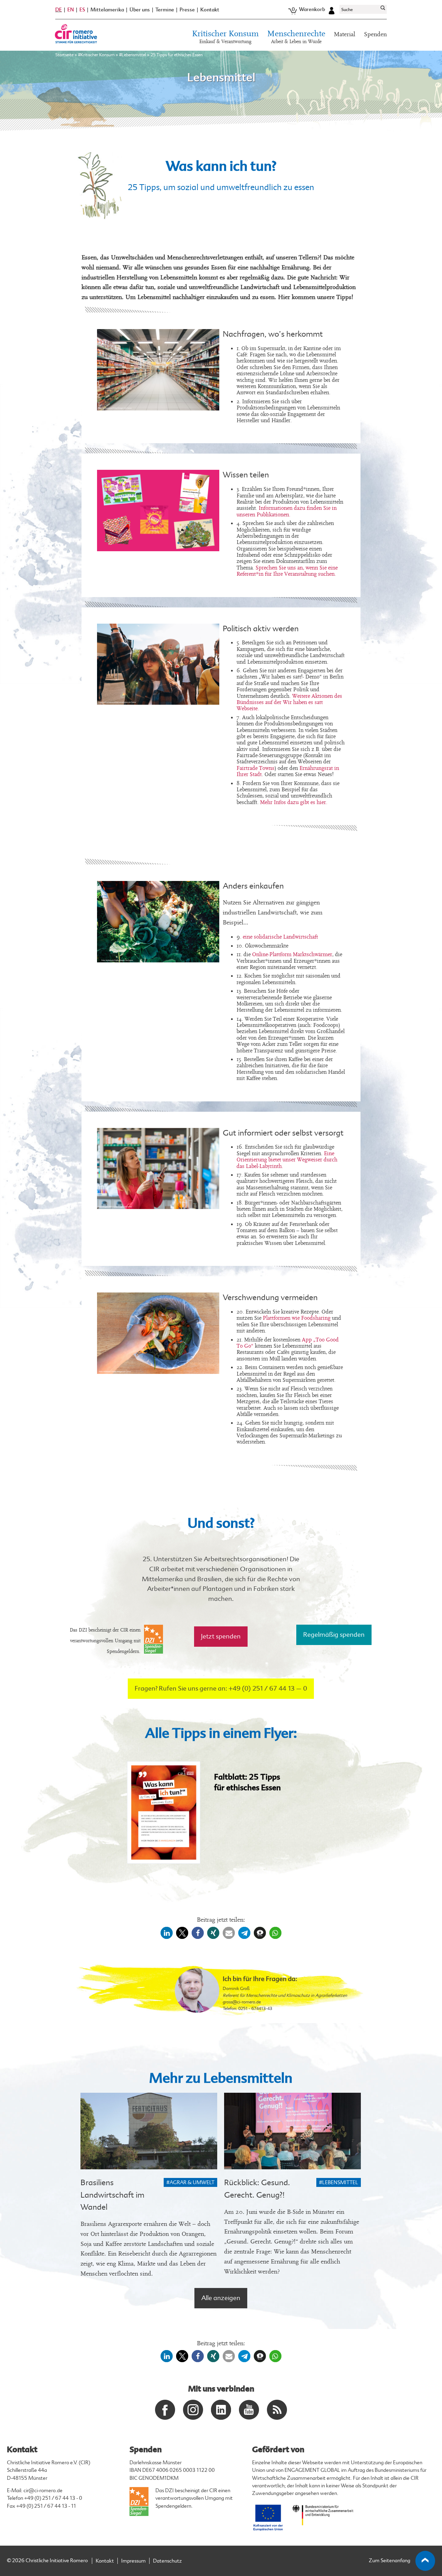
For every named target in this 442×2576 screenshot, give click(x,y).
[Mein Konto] (331, 10)
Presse (187, 10)
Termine (165, 10)
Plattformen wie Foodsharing (297, 1318)
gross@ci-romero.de (242, 2002)
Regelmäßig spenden (334, 1635)
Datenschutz (167, 2561)
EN (71, 10)
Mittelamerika (107, 10)
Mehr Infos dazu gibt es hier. (294, 802)
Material (345, 34)
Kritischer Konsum (225, 37)
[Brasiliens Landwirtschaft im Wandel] (149, 2131)
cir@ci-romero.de (43, 2491)
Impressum (133, 2561)
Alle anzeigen (221, 2298)
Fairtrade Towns (256, 768)
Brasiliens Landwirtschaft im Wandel (112, 2195)
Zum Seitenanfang (390, 2561)
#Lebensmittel (133, 55)
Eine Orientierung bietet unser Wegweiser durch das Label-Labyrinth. (287, 1160)
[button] (167, 1933)
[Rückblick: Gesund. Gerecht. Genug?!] (292, 2131)
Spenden (375, 34)
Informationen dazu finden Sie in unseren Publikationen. (287, 511)
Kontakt (210, 10)
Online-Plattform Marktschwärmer (292, 954)
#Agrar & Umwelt (190, 2183)
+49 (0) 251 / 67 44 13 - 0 (53, 2498)
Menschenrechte (296, 37)
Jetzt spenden (221, 1636)
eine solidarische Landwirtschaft (280, 937)
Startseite (64, 55)
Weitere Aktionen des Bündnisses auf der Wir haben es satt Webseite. (289, 702)
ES (82, 10)
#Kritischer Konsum (96, 55)
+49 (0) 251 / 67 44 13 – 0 (268, 1688)
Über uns (140, 10)
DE (59, 10)
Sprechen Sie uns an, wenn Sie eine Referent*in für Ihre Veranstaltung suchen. (287, 571)
